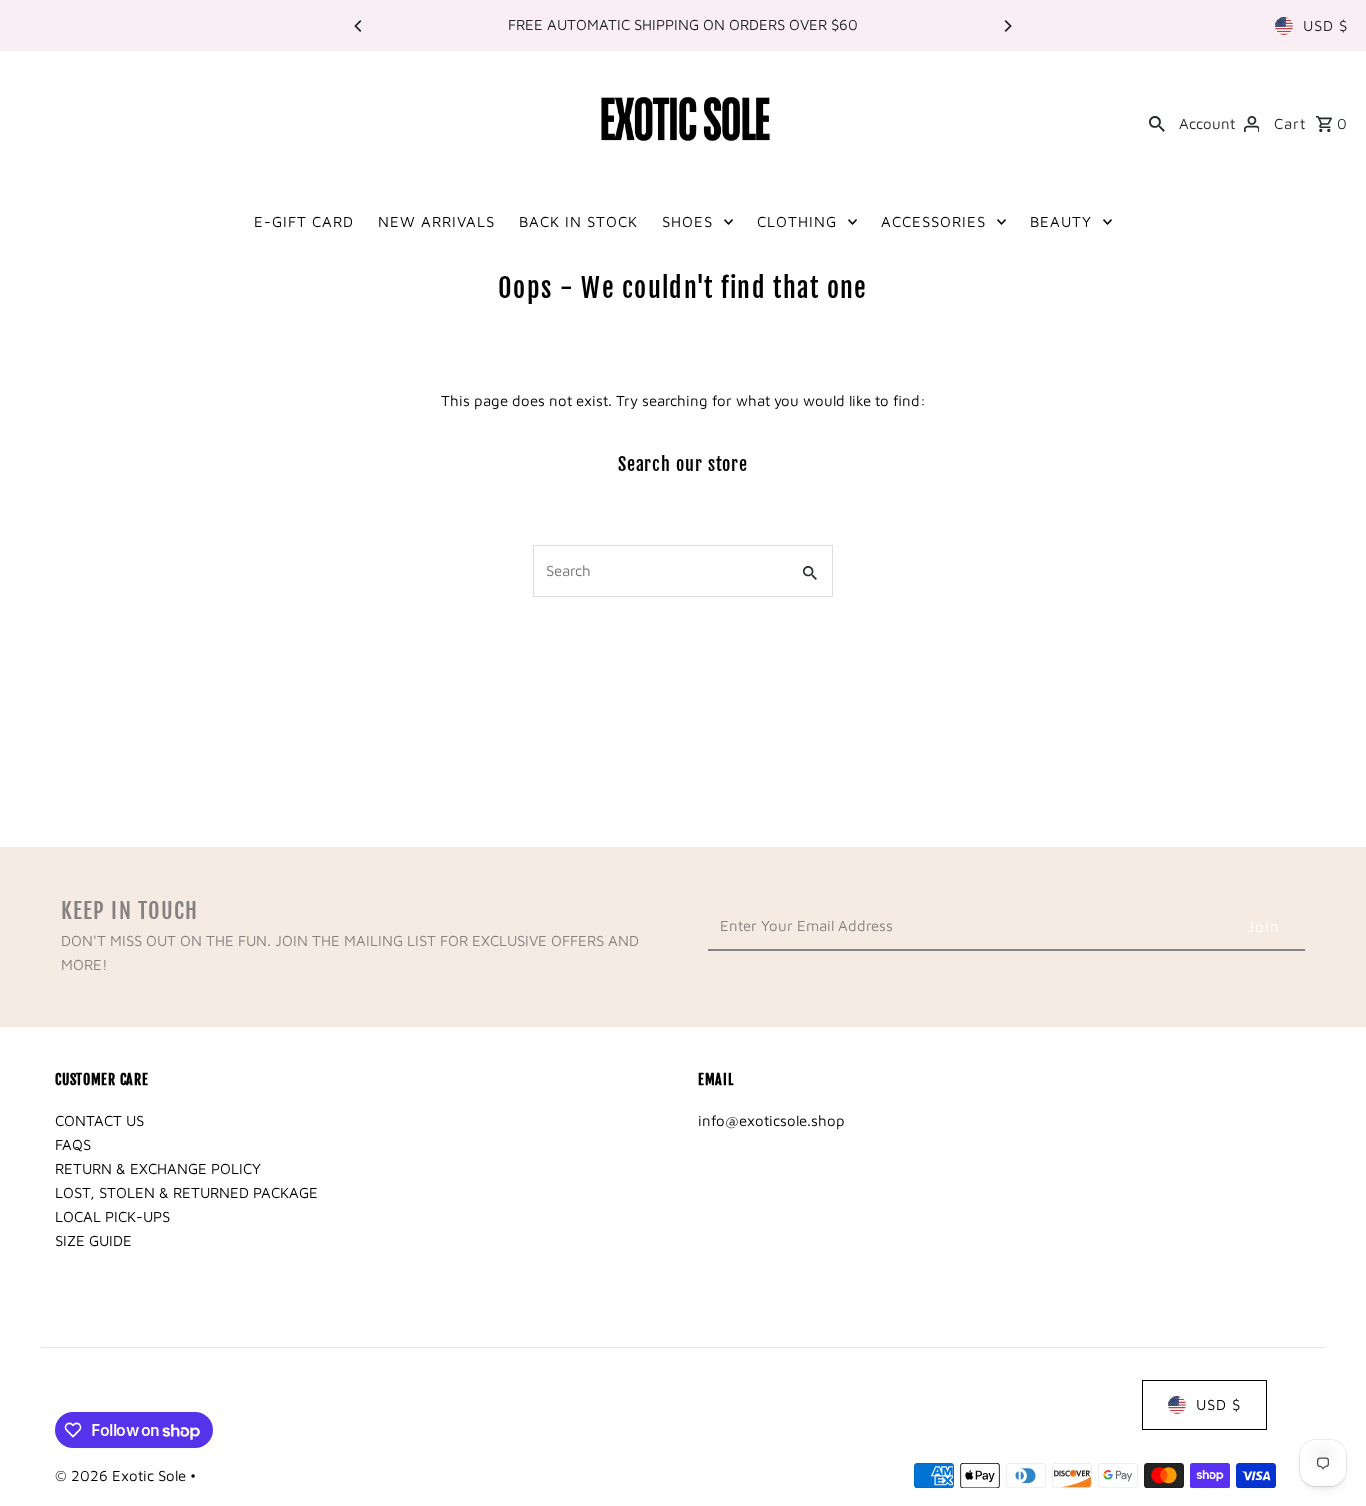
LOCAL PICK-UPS (112, 1216)
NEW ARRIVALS (436, 221)
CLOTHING (797, 221)
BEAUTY (1061, 221)
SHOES (687, 221)
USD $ (1325, 25)
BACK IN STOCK (578, 221)
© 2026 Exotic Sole (122, 1475)
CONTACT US (99, 1120)
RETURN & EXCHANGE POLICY (158, 1168)
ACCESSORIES (933, 221)
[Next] (1007, 26)
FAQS (73, 1144)
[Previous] (359, 26)
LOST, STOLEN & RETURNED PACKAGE (186, 1192)
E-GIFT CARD (304, 221)
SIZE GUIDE (93, 1240)
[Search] (1157, 122)
